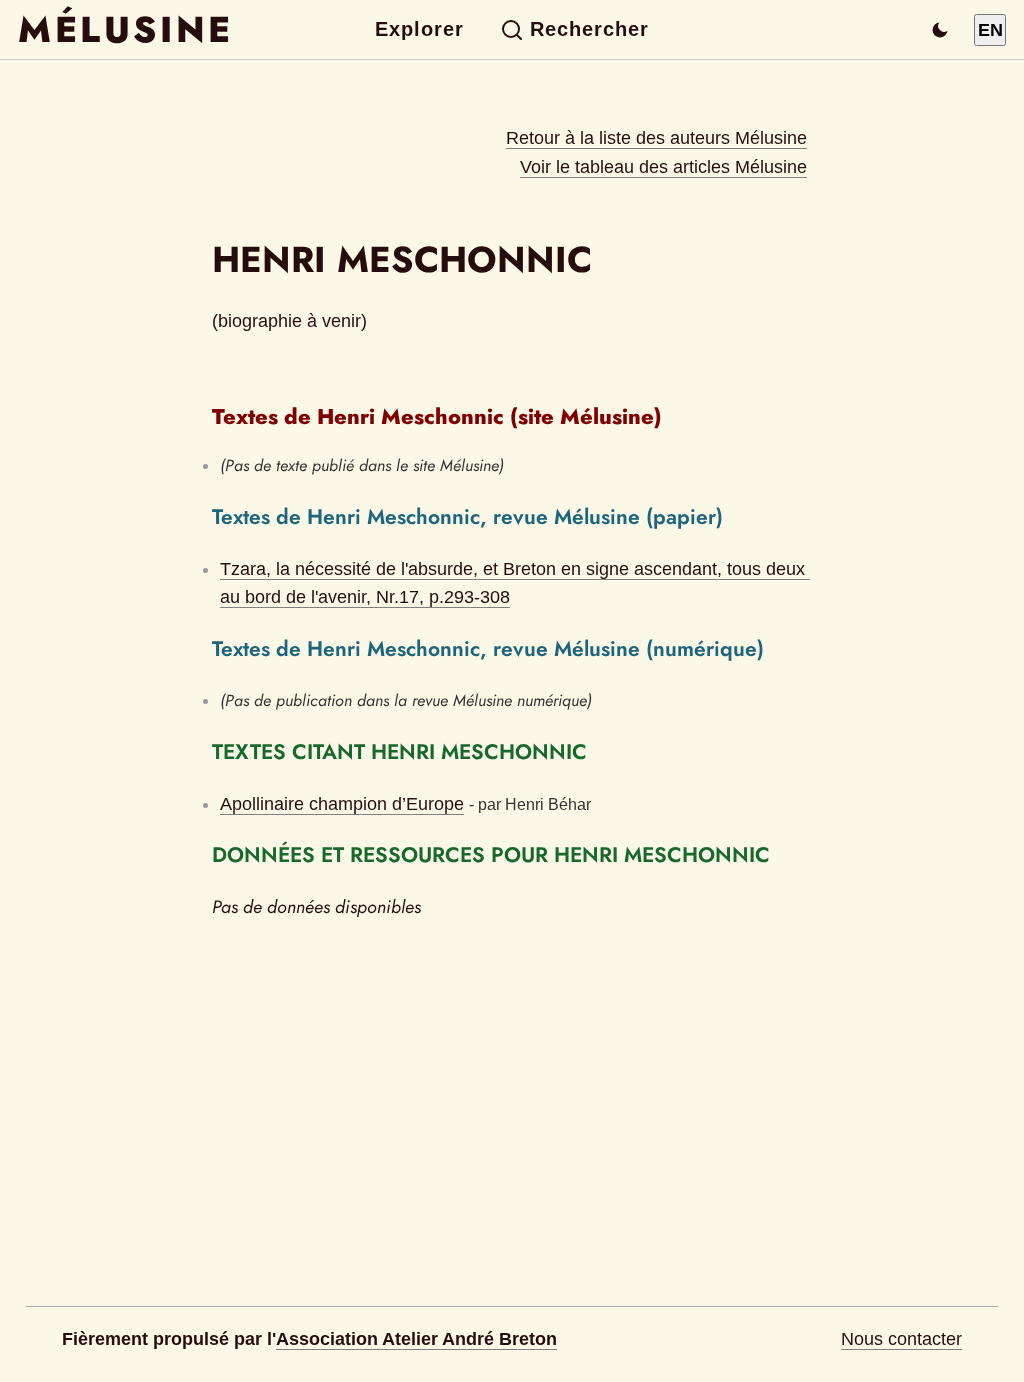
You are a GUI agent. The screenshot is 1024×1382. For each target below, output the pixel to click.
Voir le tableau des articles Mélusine (663, 167)
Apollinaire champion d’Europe (342, 804)
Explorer (419, 29)
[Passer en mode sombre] (940, 30)
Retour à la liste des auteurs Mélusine (656, 138)
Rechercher (589, 29)
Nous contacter (901, 1339)
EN (990, 30)
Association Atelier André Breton (416, 1339)
